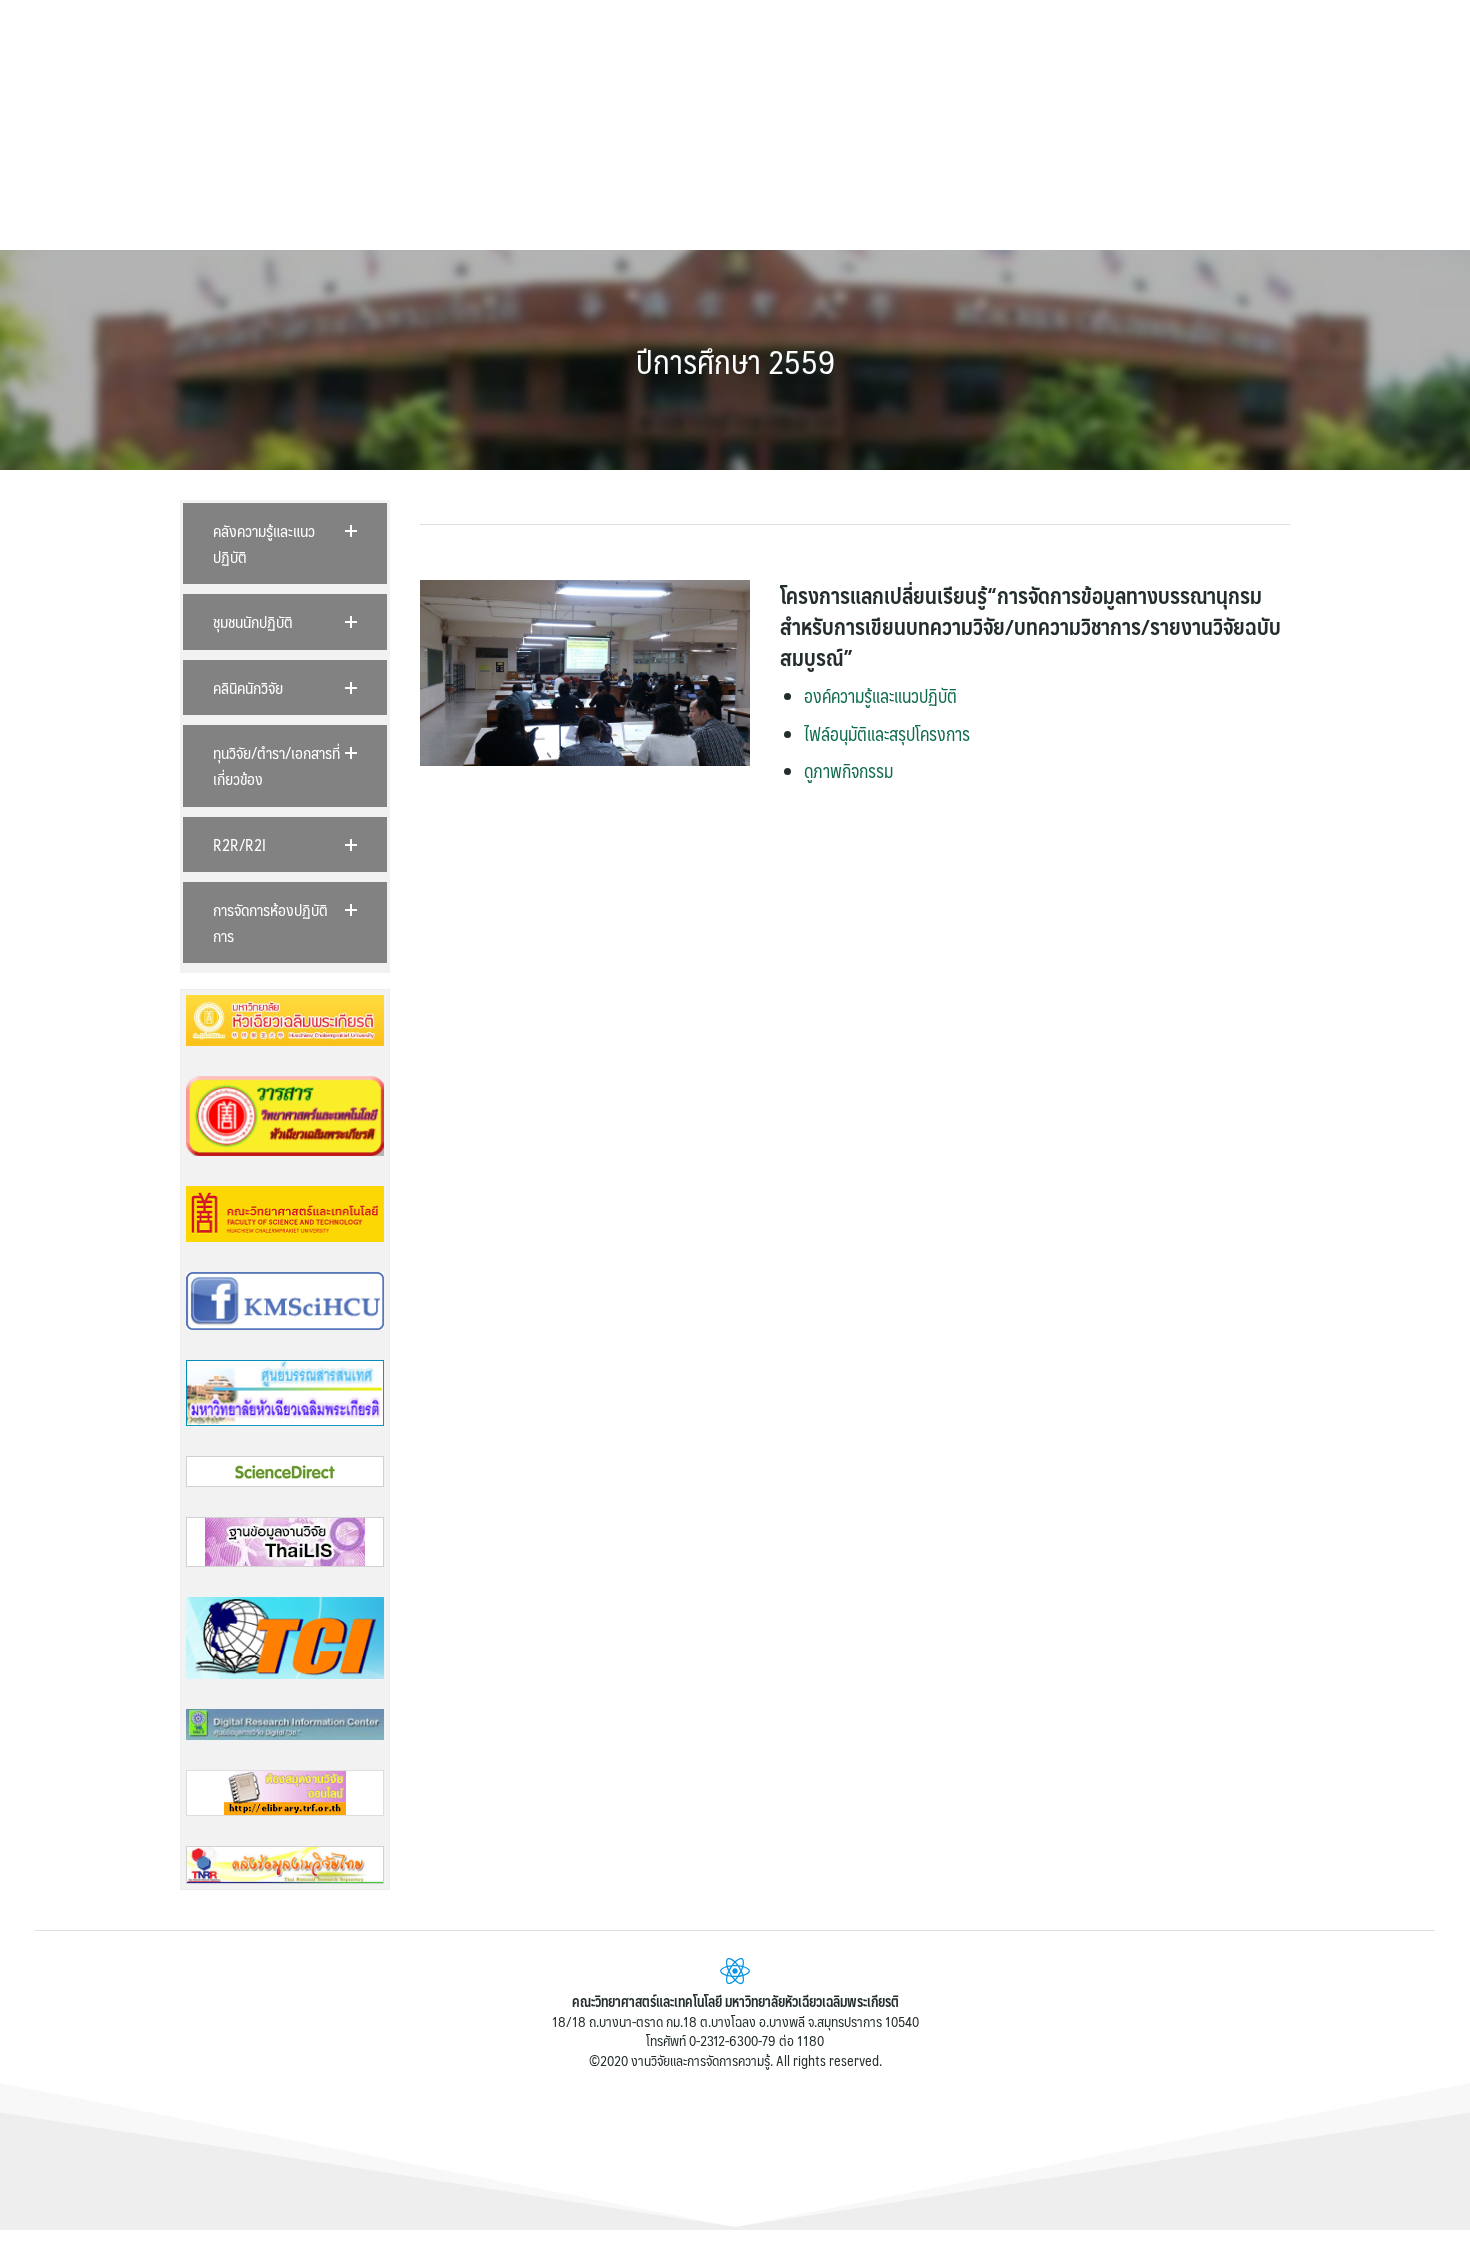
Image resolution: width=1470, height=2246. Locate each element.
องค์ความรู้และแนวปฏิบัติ (880, 696)
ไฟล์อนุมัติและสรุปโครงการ (887, 734)
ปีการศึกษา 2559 (735, 361)
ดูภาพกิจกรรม (848, 771)
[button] (285, 543)
